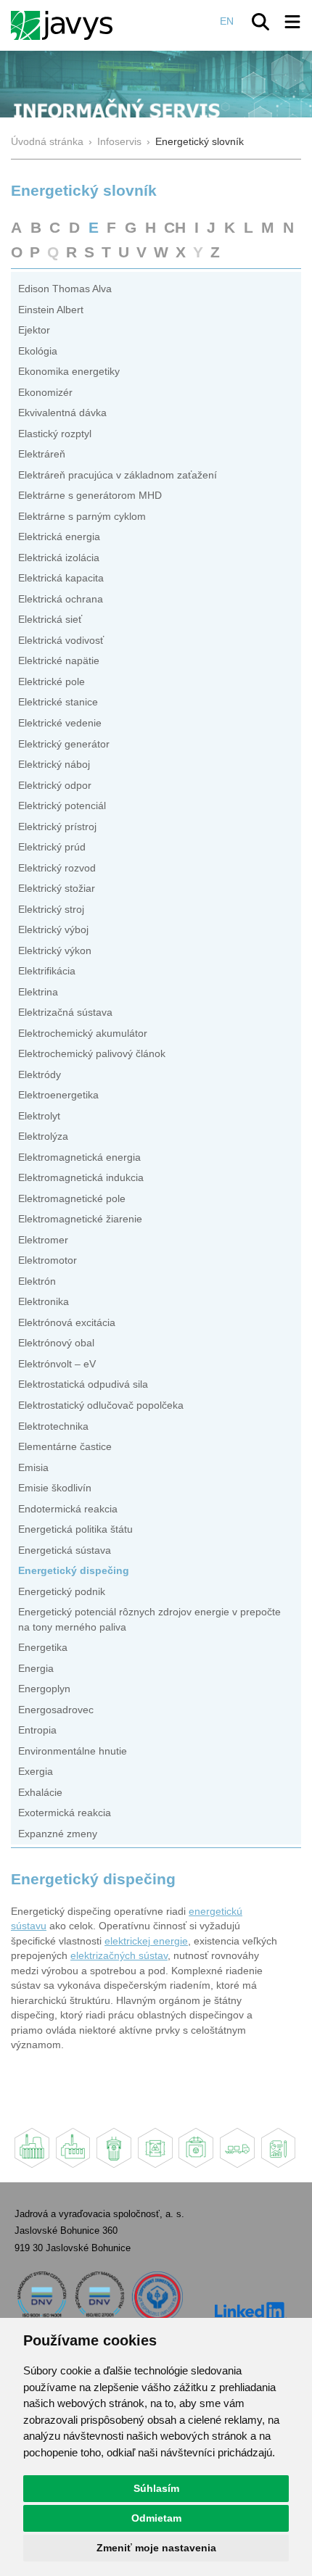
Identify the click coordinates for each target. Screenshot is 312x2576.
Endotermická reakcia (68, 1509)
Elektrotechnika (53, 1426)
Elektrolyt (39, 1116)
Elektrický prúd (52, 847)
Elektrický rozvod (57, 868)
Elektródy (40, 1075)
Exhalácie (40, 1793)
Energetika (43, 1648)
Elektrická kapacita (61, 578)
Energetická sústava (65, 1550)
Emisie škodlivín (55, 1488)
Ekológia (38, 351)
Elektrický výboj (53, 930)
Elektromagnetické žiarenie (80, 1219)
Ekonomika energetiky (69, 372)
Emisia (33, 1468)
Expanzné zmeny (58, 1834)
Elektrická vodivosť (61, 641)
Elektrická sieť (50, 620)
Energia (36, 1669)
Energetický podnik (62, 1592)
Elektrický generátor (64, 744)
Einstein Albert (51, 310)
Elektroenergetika (58, 1095)
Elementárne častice (65, 1447)
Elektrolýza (43, 1136)
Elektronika (44, 1302)
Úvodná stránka (47, 142)
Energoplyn (44, 1689)
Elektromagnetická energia (79, 1157)
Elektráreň (42, 454)
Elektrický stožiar (57, 889)
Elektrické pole (52, 682)
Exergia (36, 1772)
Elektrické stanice (58, 702)
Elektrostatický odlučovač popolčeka (101, 1405)
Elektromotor (48, 1260)
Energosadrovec (56, 1710)
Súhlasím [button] (156, 2488)
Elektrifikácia (47, 971)
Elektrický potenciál (62, 806)
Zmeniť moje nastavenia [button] (156, 2548)
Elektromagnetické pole (72, 1199)
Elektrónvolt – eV (57, 1364)
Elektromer (43, 1240)
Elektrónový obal (56, 1343)
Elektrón (37, 1281)
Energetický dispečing (74, 1571)
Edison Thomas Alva (65, 289)
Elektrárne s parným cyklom (82, 517)
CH (175, 227)
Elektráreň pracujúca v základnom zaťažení (118, 475)
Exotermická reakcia (65, 1813)
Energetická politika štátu (75, 1529)
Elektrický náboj (54, 765)
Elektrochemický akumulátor (83, 1034)
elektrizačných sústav (119, 1956)
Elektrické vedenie (60, 723)
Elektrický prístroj (57, 827)
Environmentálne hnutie (73, 1751)
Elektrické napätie (59, 661)
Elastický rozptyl (55, 434)
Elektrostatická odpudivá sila (83, 1384)
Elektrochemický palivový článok (92, 1054)
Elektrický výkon (55, 951)
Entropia (37, 1730)
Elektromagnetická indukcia (81, 1178)
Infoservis (119, 142)
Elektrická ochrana (61, 599)
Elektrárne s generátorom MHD (90, 496)
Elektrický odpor (55, 786)
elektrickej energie (146, 1941)
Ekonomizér (45, 393)
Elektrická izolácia (59, 558)
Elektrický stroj (51, 910)
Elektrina (38, 992)
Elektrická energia (59, 537)
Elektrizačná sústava (65, 1012)
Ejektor (34, 330)
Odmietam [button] (156, 2518)
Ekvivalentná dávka (62, 413)
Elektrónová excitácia (67, 1323)
